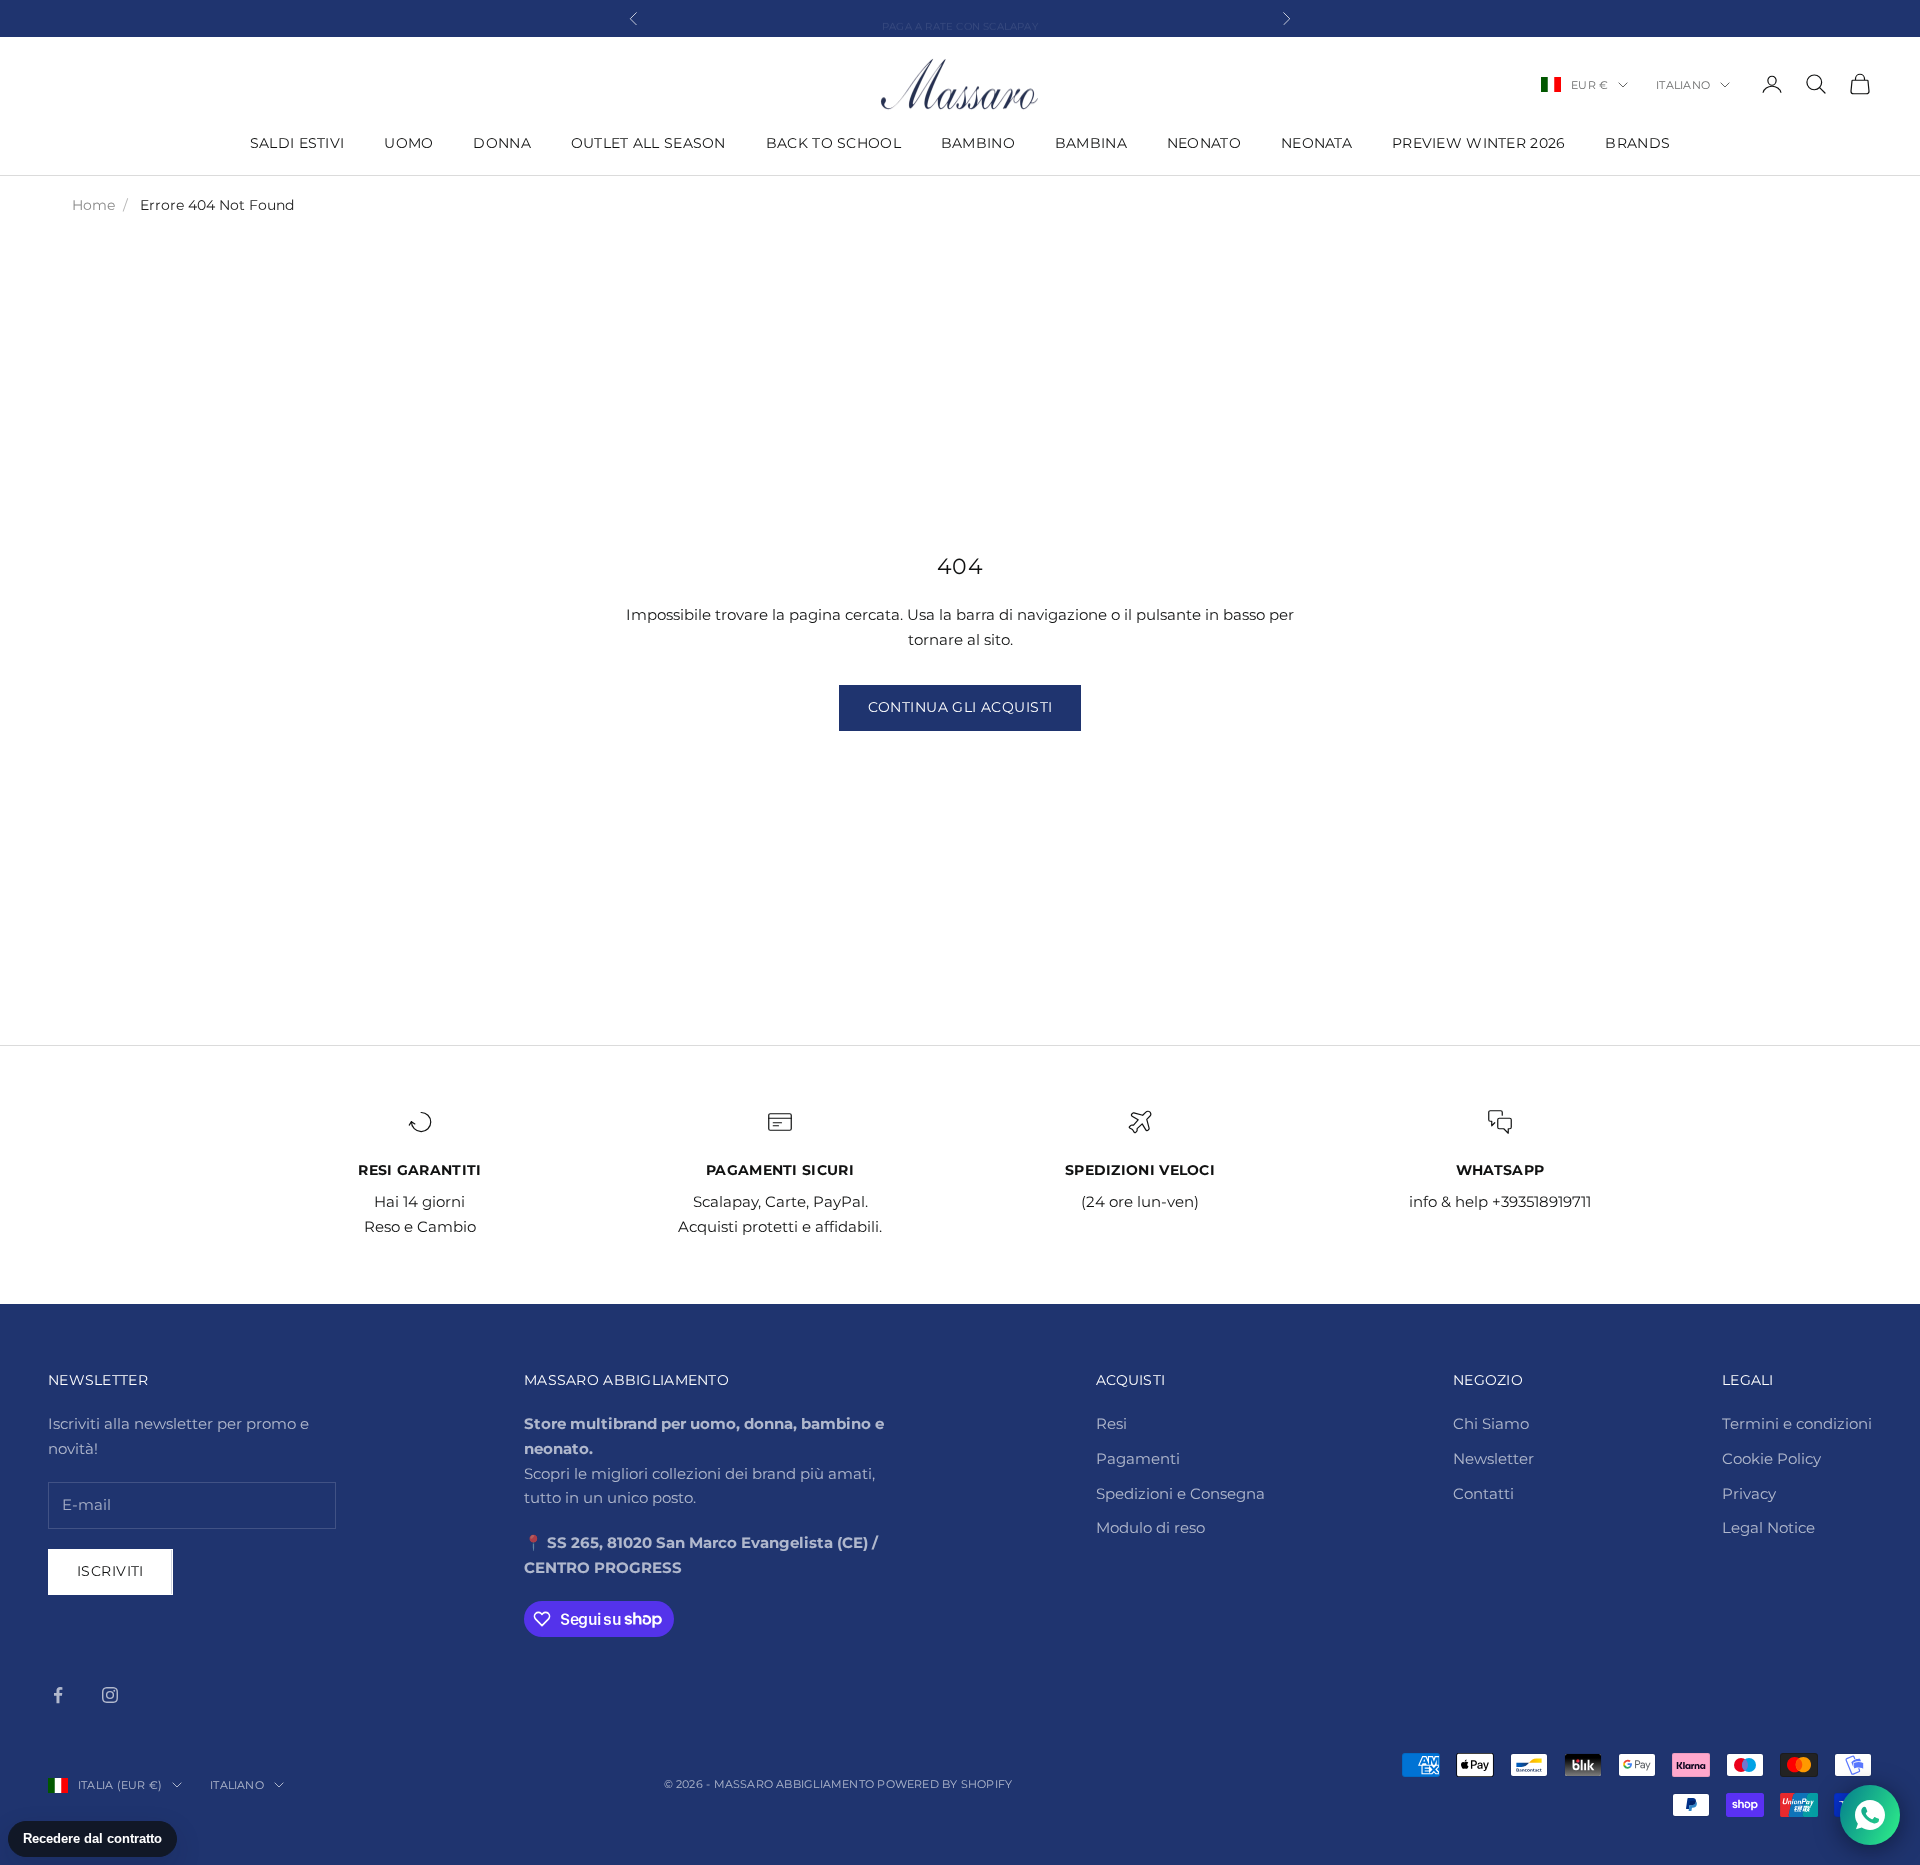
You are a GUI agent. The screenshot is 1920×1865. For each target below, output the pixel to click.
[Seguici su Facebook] (58, 1695)
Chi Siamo (1491, 1423)
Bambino (978, 143)
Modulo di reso (1150, 1527)
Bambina (1091, 143)
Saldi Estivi (297, 143)
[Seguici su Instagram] (110, 1695)
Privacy (1749, 1493)
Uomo (408, 143)
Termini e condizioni (1797, 1423)
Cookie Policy (1771, 1458)
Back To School (833, 143)
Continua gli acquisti (960, 707)
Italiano (1683, 85)
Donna (501, 143)
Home (93, 205)
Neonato (1204, 143)
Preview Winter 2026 (1478, 143)
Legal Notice (1768, 1527)
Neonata (1316, 143)
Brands (1637, 143)
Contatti (1483, 1493)
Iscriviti (110, 1571)
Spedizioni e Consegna (1180, 1493)
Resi (1111, 1423)
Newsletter (1493, 1458)
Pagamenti (1138, 1458)
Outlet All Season (648, 143)
